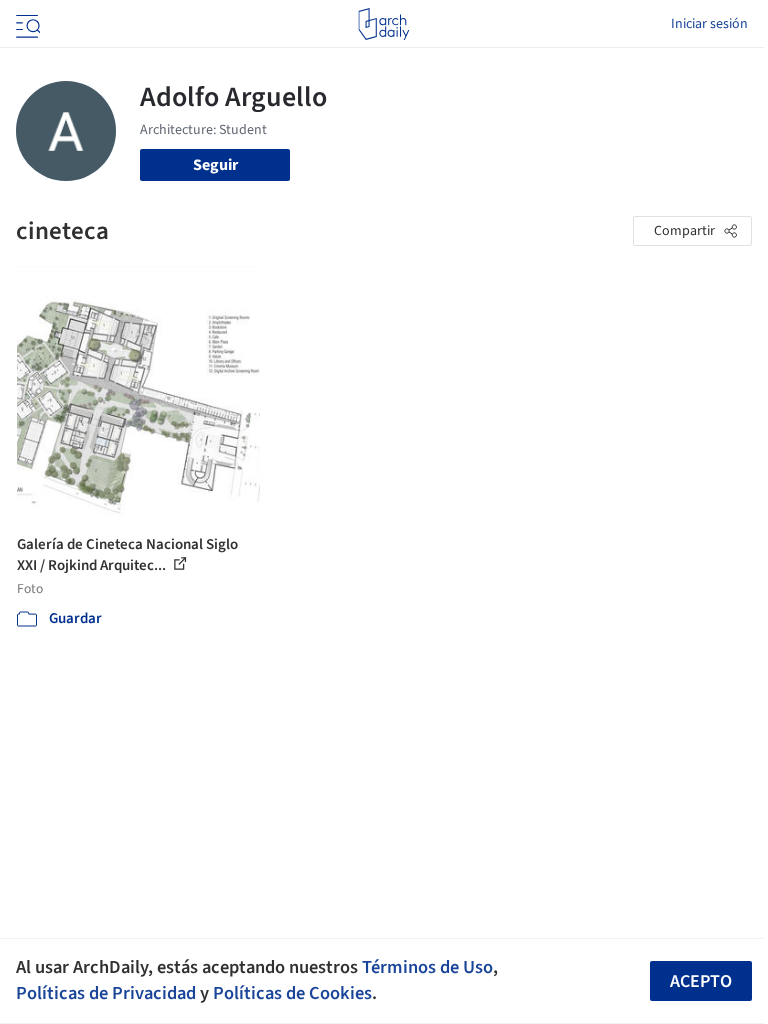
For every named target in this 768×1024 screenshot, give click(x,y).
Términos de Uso (427, 967)
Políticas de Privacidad (106, 993)
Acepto (701, 981)
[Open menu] (26, 24)
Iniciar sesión (709, 24)
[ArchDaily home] (383, 24)
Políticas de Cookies (292, 993)
